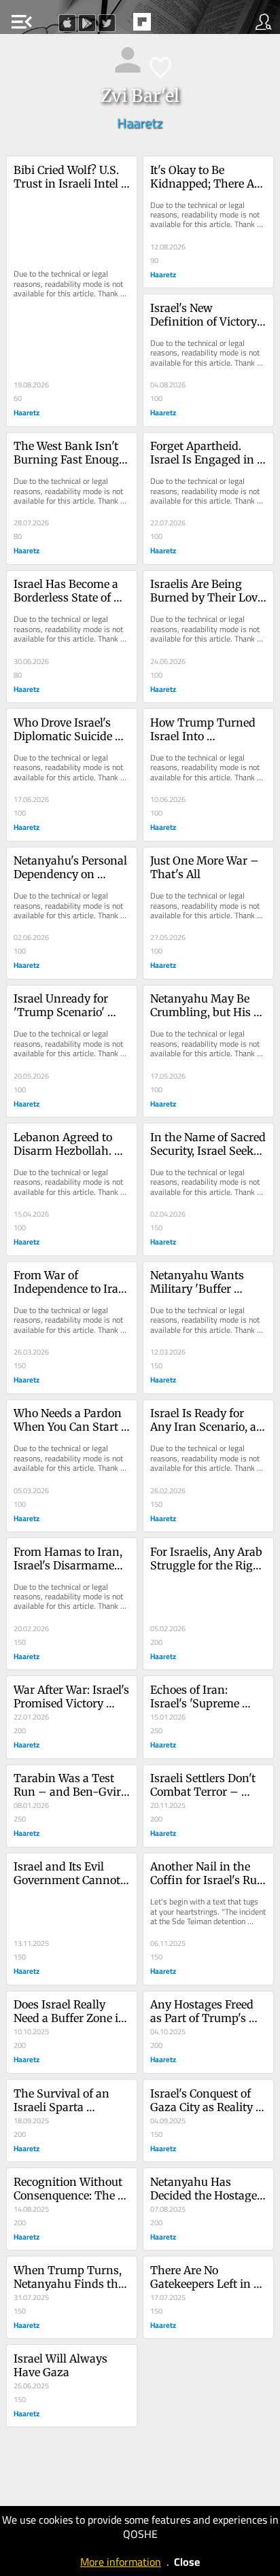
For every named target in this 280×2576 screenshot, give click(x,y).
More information (121, 2562)
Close (187, 2562)
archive (171, 26)
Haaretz (140, 123)
